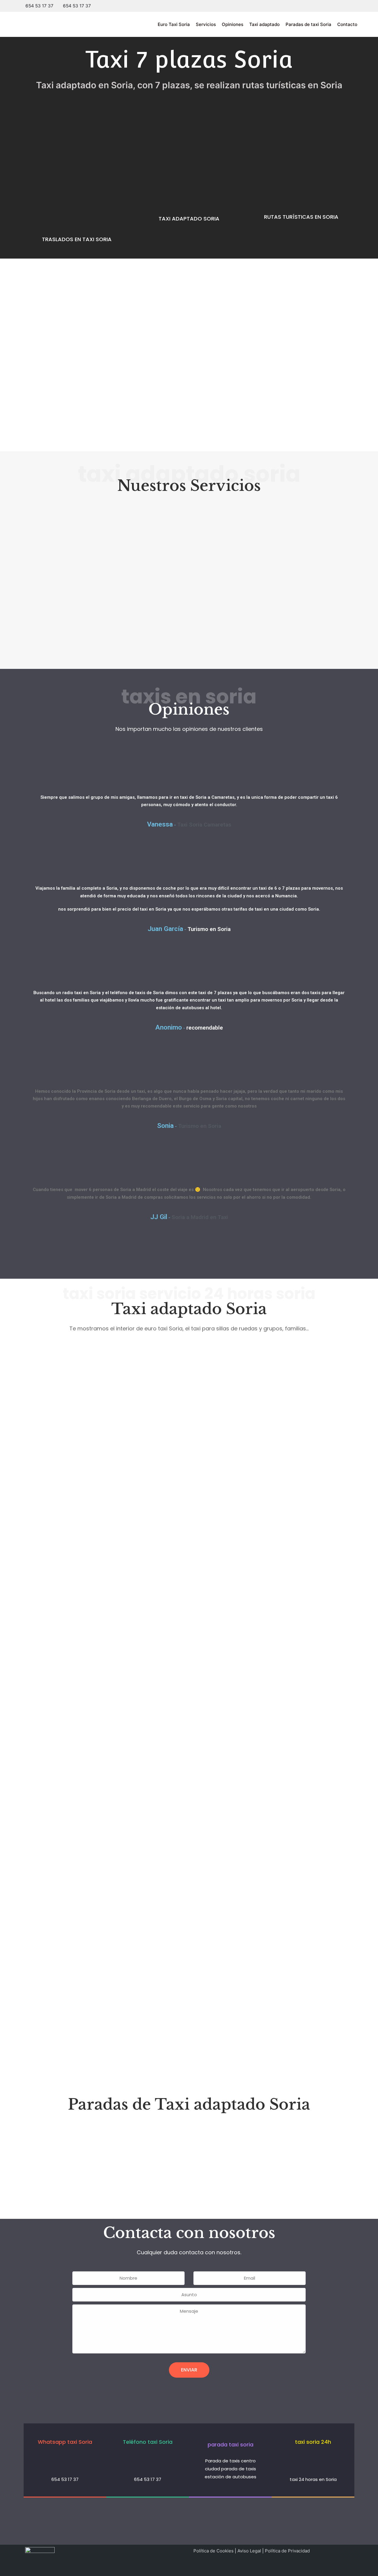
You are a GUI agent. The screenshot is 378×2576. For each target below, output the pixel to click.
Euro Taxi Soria (174, 24)
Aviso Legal (249, 2551)
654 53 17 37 (39, 6)
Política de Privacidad (287, 2551)
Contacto (347, 24)
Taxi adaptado (264, 24)
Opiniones (233, 24)
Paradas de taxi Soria (308, 24)
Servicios (206, 24)
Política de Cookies (214, 2551)
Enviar (189, 2370)
